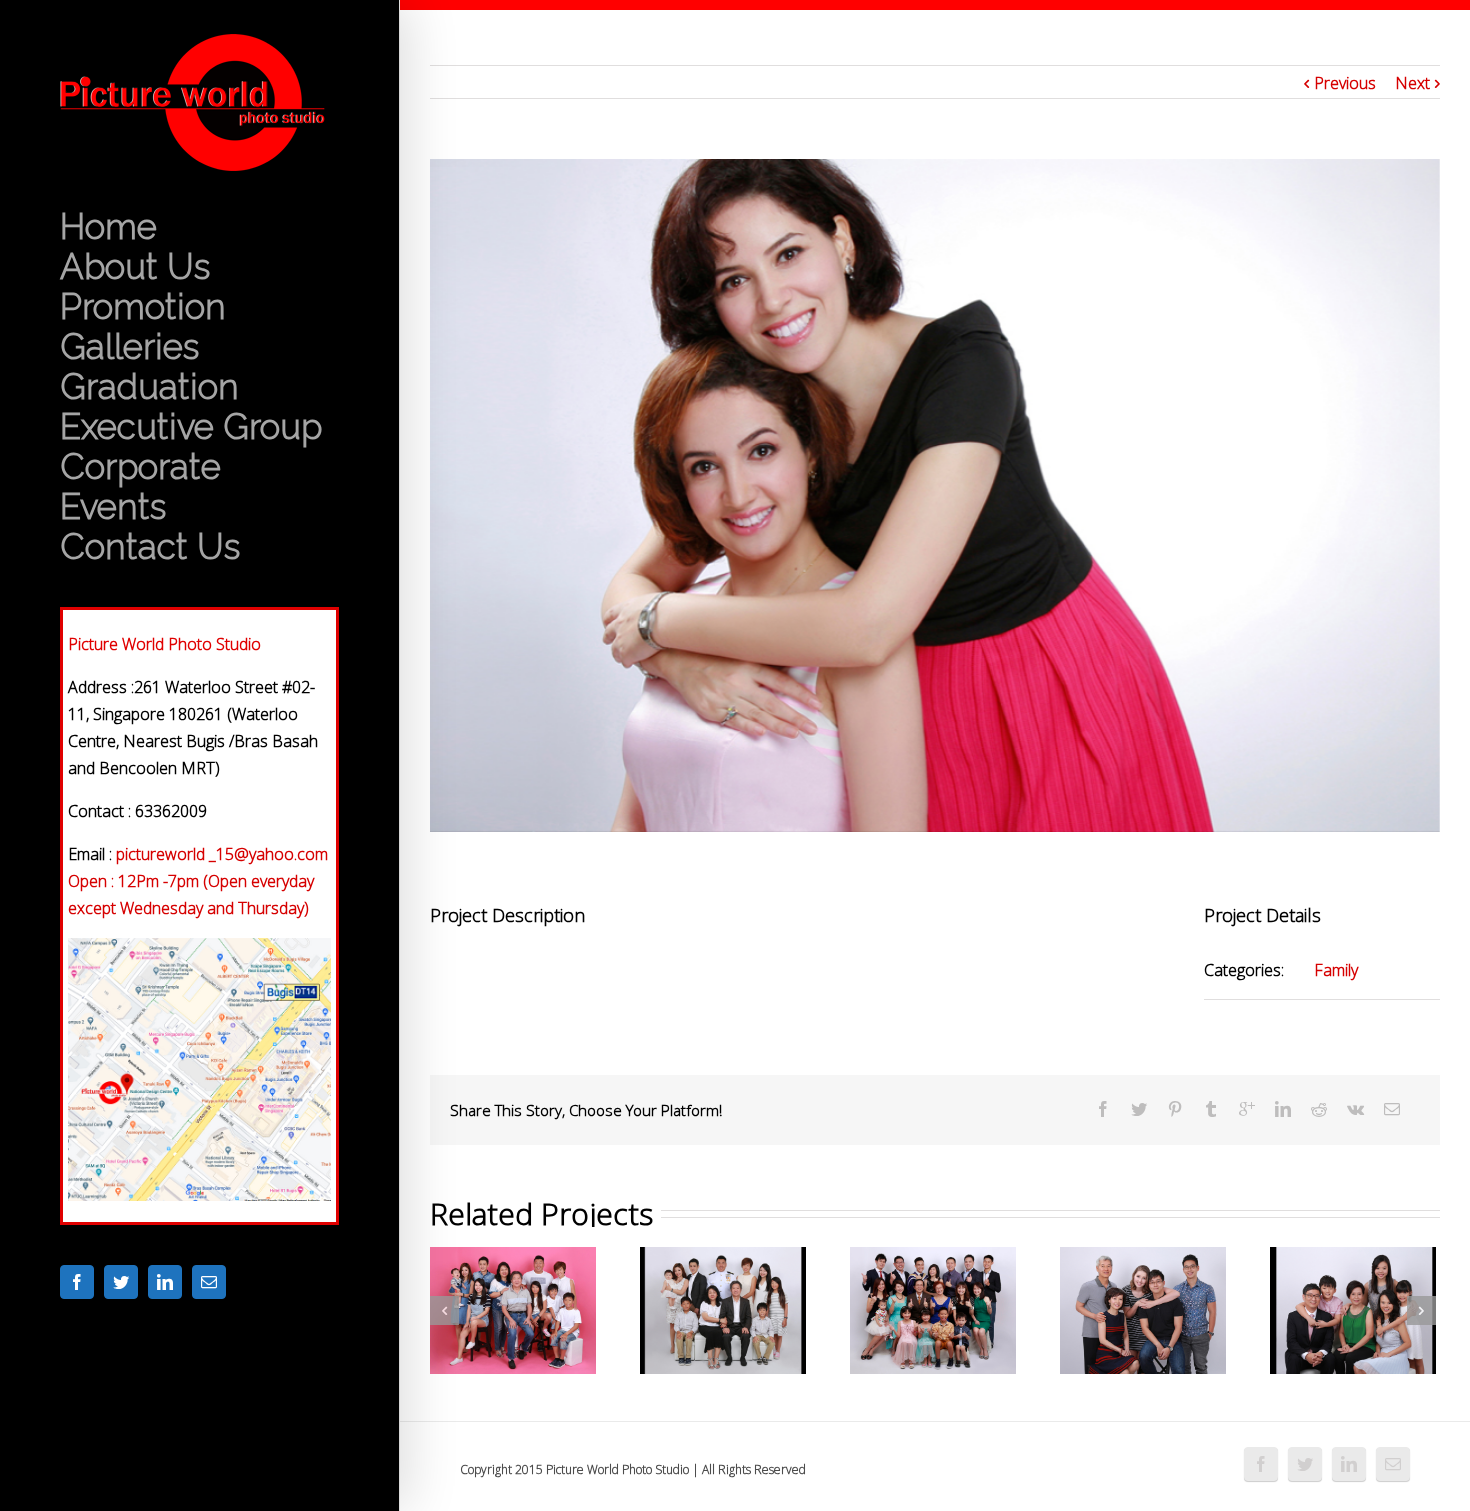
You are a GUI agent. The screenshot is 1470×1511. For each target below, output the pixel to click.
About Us (135, 267)
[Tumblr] (1211, 1109)
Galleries (129, 347)
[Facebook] (77, 1282)
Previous (1345, 83)
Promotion (143, 307)
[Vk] (1355, 1109)
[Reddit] (1319, 1109)
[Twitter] (121, 1282)
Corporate (140, 467)
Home (108, 227)
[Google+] (1247, 1109)
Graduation (149, 387)
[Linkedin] (165, 1282)
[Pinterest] (1175, 1109)
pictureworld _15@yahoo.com (222, 854)
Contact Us (150, 547)
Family (1336, 970)
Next (1412, 83)
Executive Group (191, 427)
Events (113, 507)
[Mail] (209, 1282)
